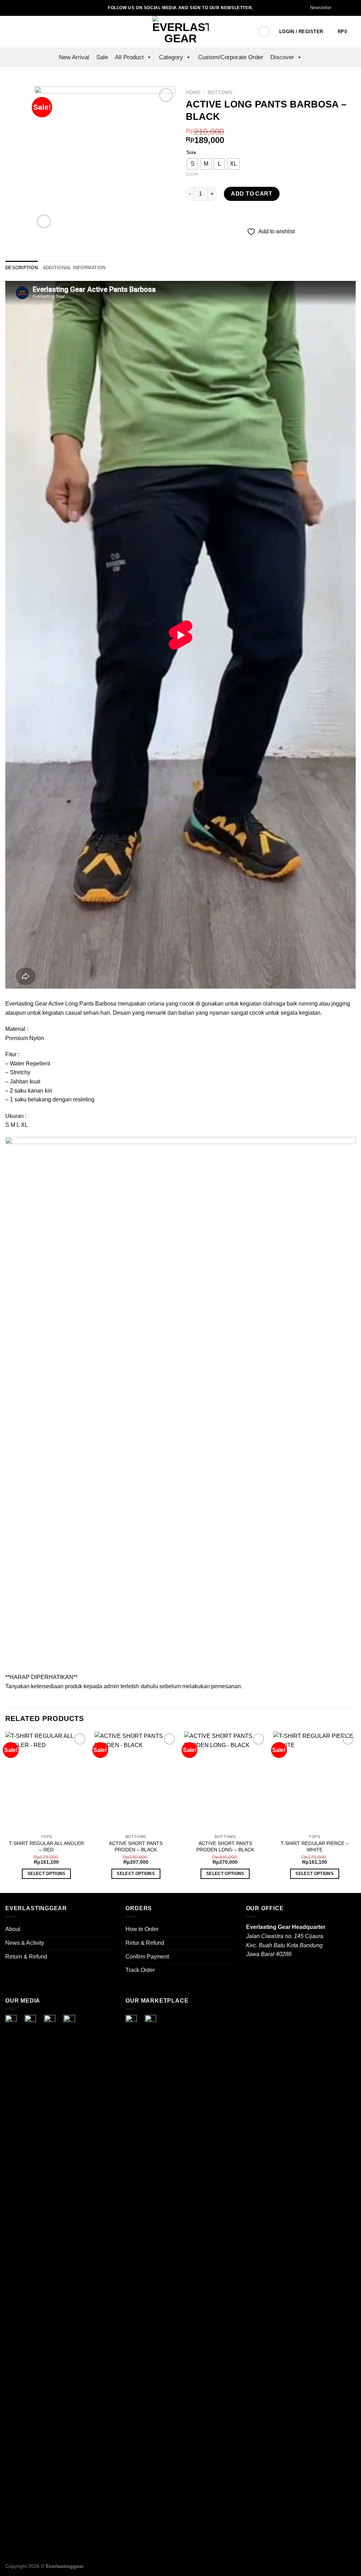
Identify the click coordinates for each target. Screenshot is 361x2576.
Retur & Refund (145, 1943)
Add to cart (252, 194)
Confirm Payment (147, 1957)
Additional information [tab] (74, 268)
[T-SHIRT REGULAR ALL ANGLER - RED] (47, 1781)
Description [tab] (22, 268)
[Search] (246, 32)
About (13, 1929)
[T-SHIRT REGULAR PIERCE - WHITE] (314, 1781)
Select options (47, 1874)
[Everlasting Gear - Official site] (180, 32)
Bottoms (220, 93)
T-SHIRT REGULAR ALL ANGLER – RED (46, 1847)
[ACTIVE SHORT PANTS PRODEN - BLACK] (136, 1781)
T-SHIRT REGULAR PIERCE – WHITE (315, 1847)
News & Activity (25, 1943)
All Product (129, 57)
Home (193, 93)
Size (191, 153)
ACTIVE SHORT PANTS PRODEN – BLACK (136, 1847)
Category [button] (171, 57)
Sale (102, 57)
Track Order (140, 1970)
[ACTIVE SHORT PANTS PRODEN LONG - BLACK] (225, 1781)
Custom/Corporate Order (231, 57)
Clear (192, 174)
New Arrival (74, 57)
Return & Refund (26, 1957)
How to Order (142, 1929)
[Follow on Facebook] (339, 8)
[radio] (192, 164)
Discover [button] (282, 57)
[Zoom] (44, 222)
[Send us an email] (352, 8)
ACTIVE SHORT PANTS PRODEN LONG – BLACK (225, 1847)
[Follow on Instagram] (345, 8)
